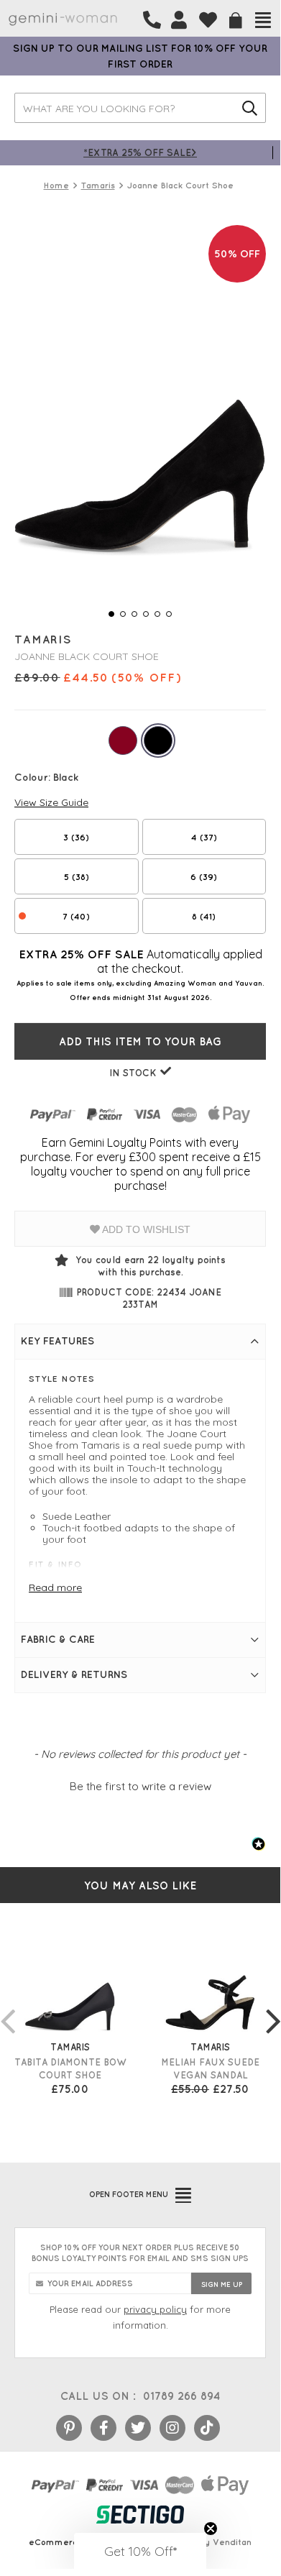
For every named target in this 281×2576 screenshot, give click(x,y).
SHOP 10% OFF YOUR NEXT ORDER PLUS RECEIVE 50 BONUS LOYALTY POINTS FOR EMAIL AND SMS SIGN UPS (140, 2253)
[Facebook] (103, 2428)
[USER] (179, 20)
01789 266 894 (181, 2396)
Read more (55, 1587)
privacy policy (155, 2309)
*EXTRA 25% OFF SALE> (140, 152)
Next (273, 2007)
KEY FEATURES (57, 1341)
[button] (140, 1784)
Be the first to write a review (140, 1786)
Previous (7, 2007)
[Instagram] (172, 2428)
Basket (236, 20)
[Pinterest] (69, 2428)
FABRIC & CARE (58, 1639)
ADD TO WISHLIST (145, 1229)
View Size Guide (51, 802)
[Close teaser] (211, 2529)
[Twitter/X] (138, 2428)
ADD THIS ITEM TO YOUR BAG (140, 1041)
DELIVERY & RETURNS (74, 1674)
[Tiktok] (207, 2428)
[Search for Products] (250, 108)
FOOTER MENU (129, 2194)
